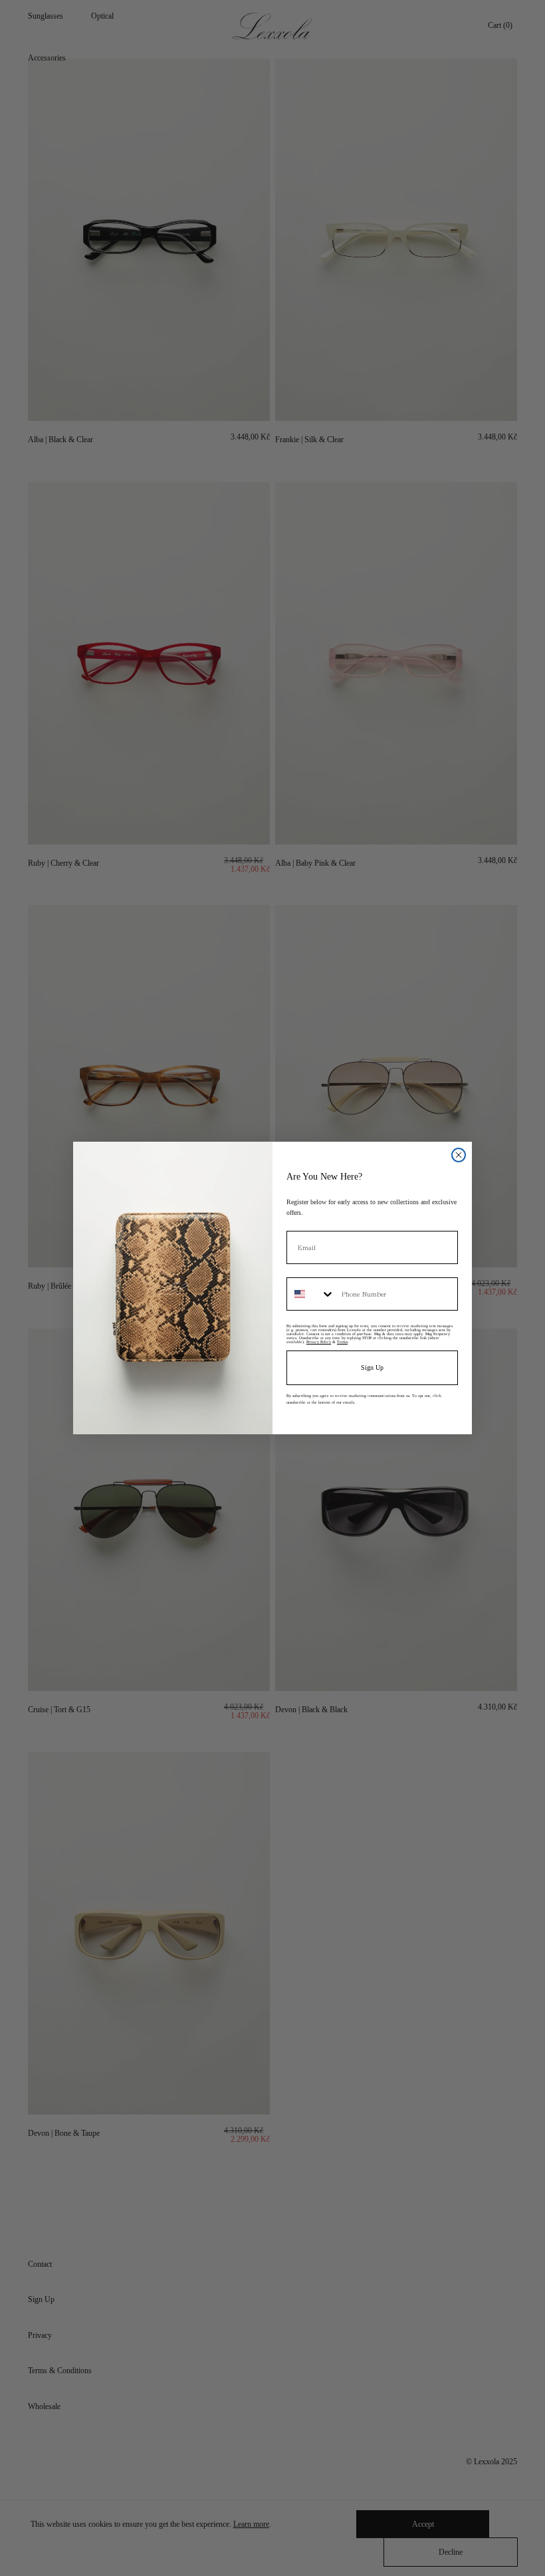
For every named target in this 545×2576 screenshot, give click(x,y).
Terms (342, 1342)
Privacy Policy (319, 1342)
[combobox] (311, 1294)
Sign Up (372, 1367)
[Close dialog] (459, 1155)
